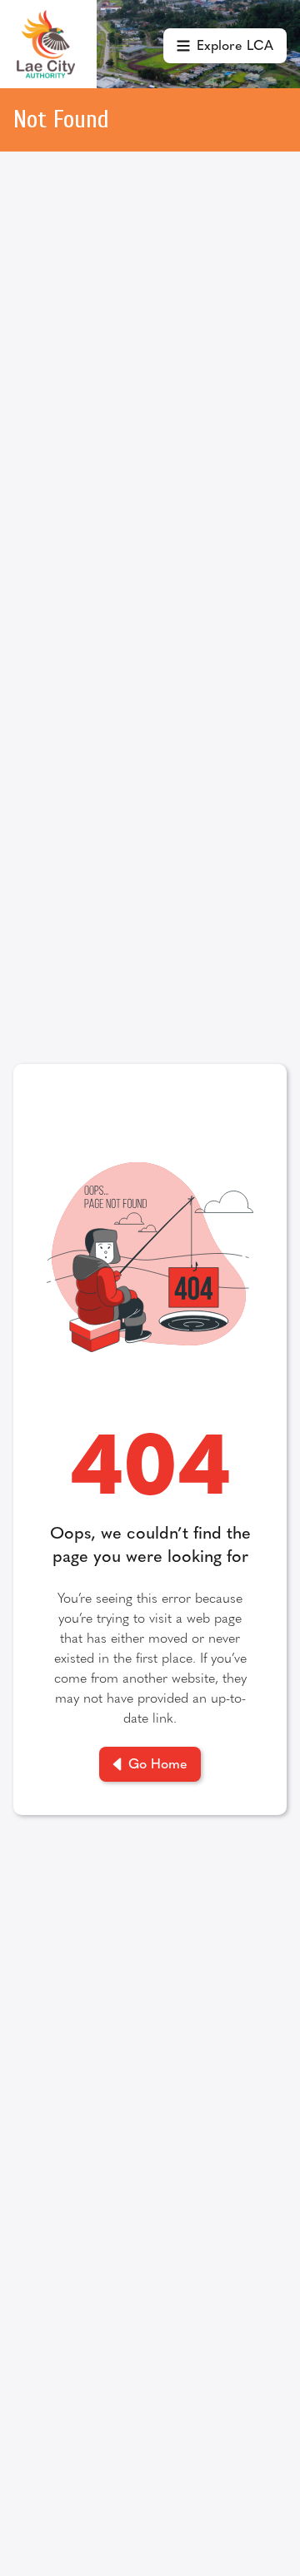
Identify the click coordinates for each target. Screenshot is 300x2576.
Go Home (158, 1763)
